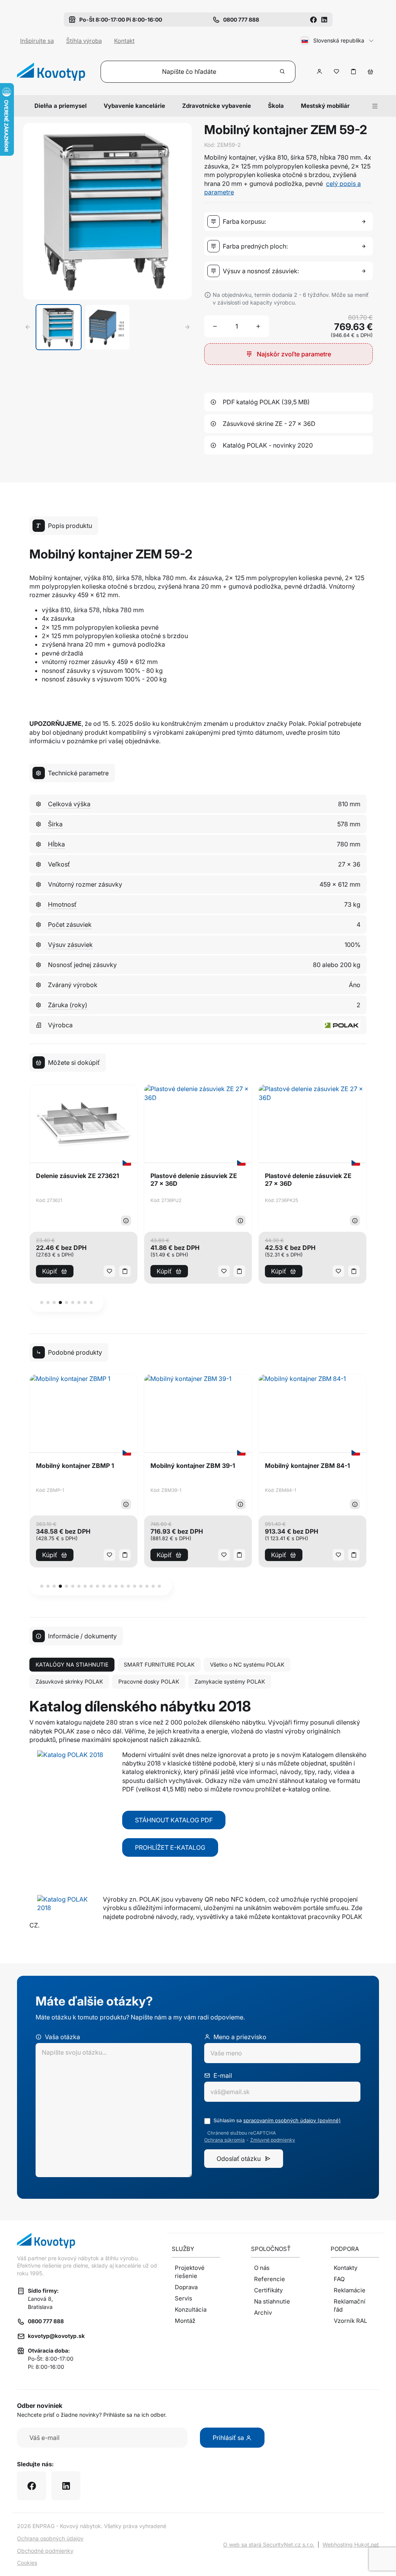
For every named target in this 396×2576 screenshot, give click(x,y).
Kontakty (346, 2268)
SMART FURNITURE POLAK (159, 1664)
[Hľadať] (283, 72)
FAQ (339, 2279)
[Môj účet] (319, 72)
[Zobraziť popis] (126, 1221)
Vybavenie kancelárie (134, 106)
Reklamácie (350, 2290)
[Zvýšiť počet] (258, 326)
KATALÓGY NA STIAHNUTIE (72, 1664)
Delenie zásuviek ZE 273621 (78, 1176)
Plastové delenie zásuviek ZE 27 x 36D (194, 1180)
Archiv (263, 2313)
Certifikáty (268, 2290)
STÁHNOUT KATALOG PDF (174, 1820)
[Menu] (375, 106)
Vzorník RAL (350, 2321)
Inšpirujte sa (37, 41)
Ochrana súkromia (224, 2140)
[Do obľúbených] (336, 72)
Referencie (270, 2279)
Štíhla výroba (84, 41)
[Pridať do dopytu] (353, 72)
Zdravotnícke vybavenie (217, 106)
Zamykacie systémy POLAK (230, 1681)
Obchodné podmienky (45, 2551)
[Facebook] (313, 20)
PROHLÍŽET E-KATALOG (170, 1847)
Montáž (185, 2321)
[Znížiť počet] (215, 326)
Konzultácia (191, 2310)
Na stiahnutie (272, 2301)
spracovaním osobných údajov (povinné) (292, 2120)
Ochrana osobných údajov (50, 2538)
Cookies (27, 2563)
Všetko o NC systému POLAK (247, 1664)
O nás (262, 2268)
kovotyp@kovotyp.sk (56, 2336)
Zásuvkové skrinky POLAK (69, 1681)
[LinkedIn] (324, 20)
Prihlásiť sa (229, 2438)
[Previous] (28, 327)
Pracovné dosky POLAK (149, 1681)
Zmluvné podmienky (273, 2140)
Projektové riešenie (190, 2272)
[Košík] (370, 72)
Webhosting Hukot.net (351, 2545)
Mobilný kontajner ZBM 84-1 (307, 1466)
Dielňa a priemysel (61, 106)
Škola (276, 106)
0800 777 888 (46, 2321)
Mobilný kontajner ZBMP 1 (75, 1466)
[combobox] (290, 221)
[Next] (187, 327)
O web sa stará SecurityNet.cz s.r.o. (269, 2545)
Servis (183, 2298)
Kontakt (124, 41)
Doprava (186, 2287)
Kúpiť (50, 1271)
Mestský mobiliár (325, 106)
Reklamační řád (350, 2305)
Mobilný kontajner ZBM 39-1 (193, 1466)
